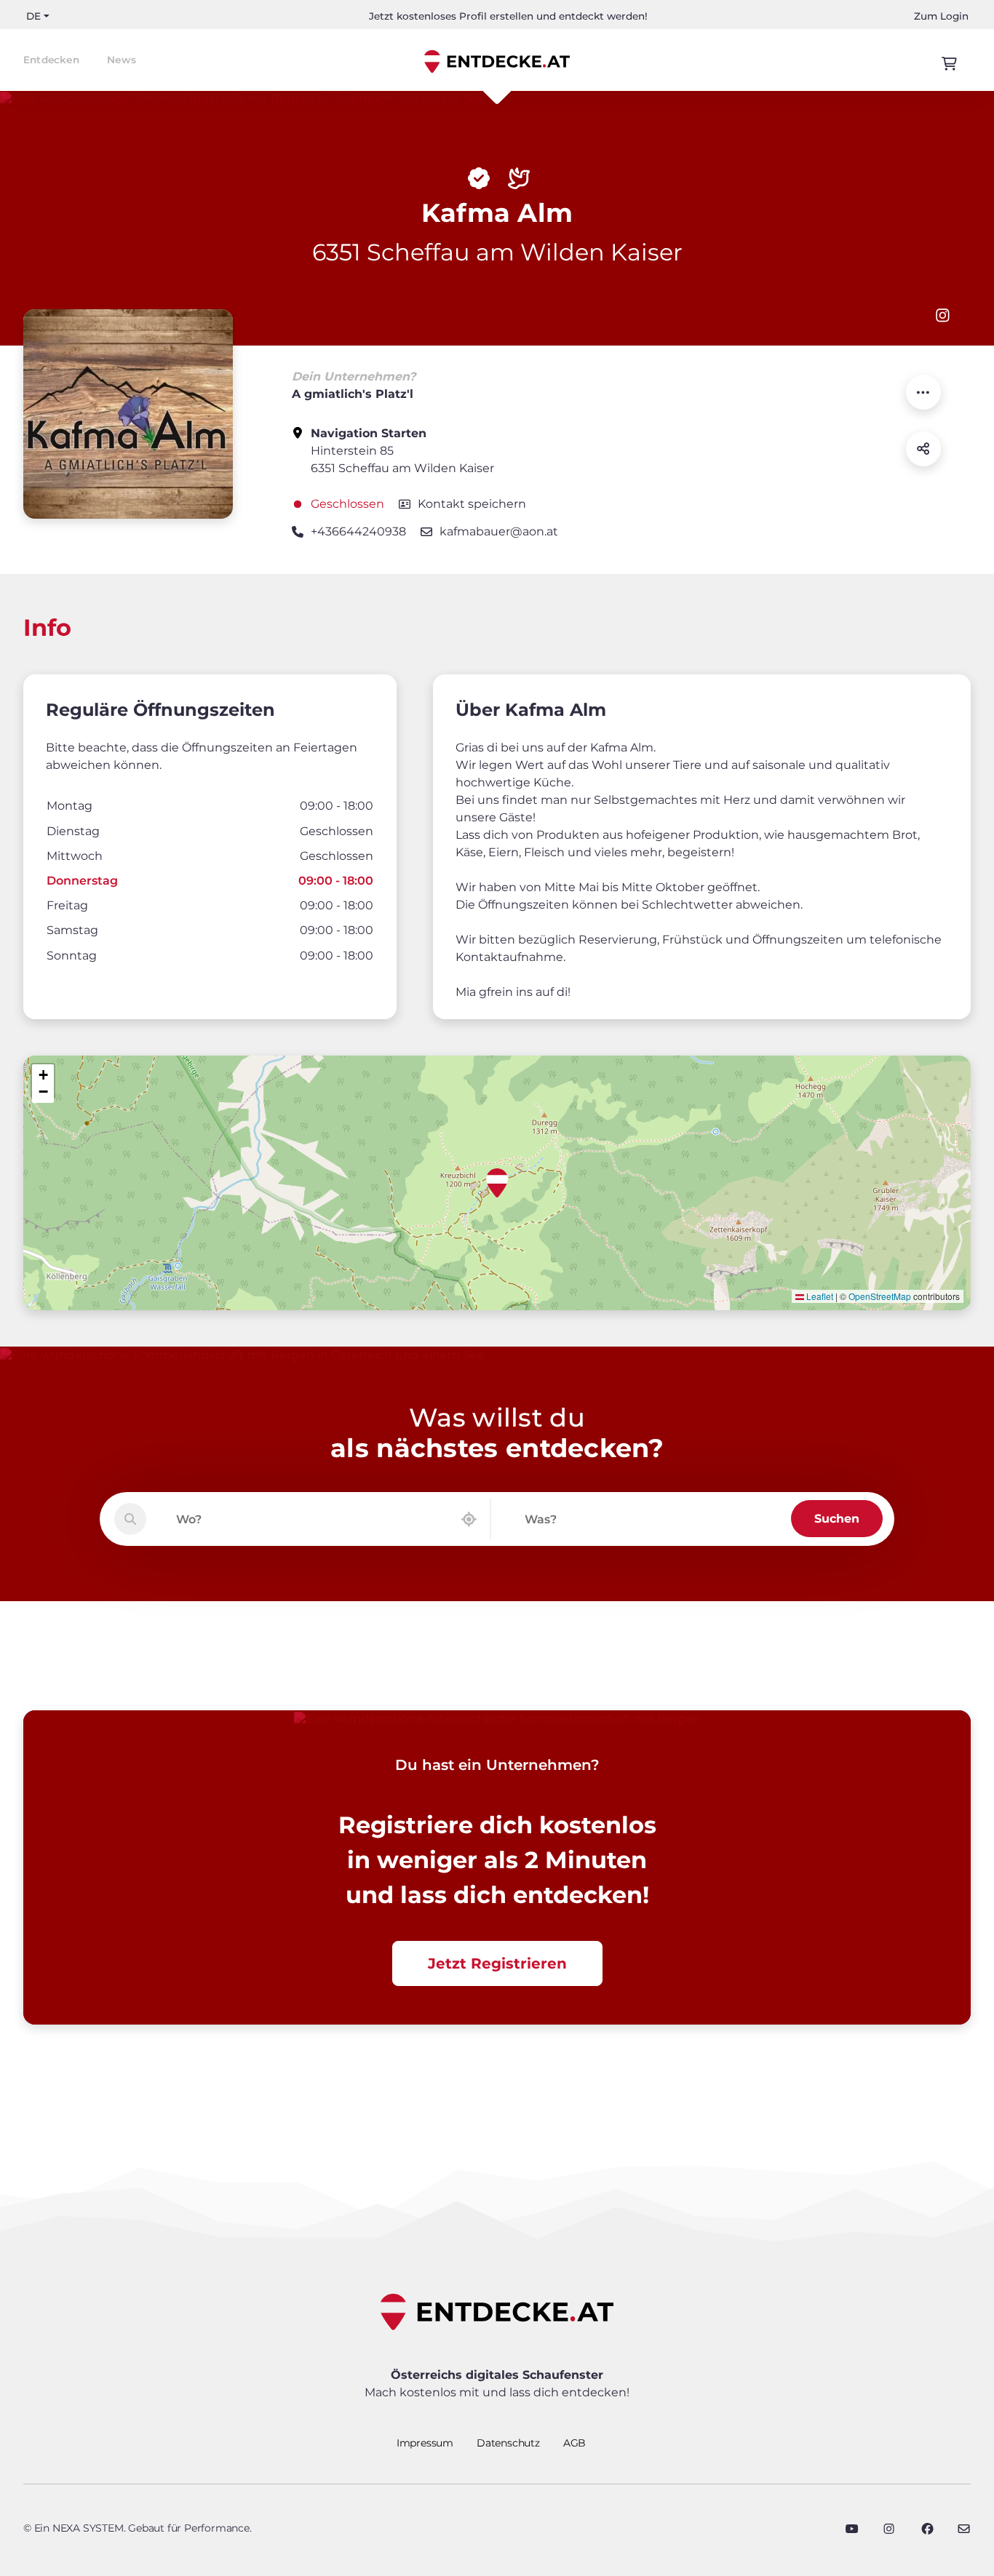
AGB (574, 2443)
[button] (497, 1183)
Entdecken (51, 60)
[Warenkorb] (949, 64)
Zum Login (941, 16)
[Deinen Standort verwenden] (469, 1519)
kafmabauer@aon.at (499, 531)
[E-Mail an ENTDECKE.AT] (964, 2529)
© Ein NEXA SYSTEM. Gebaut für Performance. (138, 2528)
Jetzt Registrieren (497, 1963)
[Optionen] (923, 392)
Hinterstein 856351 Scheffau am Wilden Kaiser (402, 451)
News (122, 60)
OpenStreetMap (880, 1296)
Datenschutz (508, 2443)
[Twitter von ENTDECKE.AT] (889, 2529)
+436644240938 (358, 531)
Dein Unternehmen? (354, 376)
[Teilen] (923, 449)
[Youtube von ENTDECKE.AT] (852, 2529)
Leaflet (819, 1296)
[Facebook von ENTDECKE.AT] (927, 2529)
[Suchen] (130, 1519)
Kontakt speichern (472, 504)
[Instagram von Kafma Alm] (943, 315)
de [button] (33, 16)
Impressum (425, 2443)
